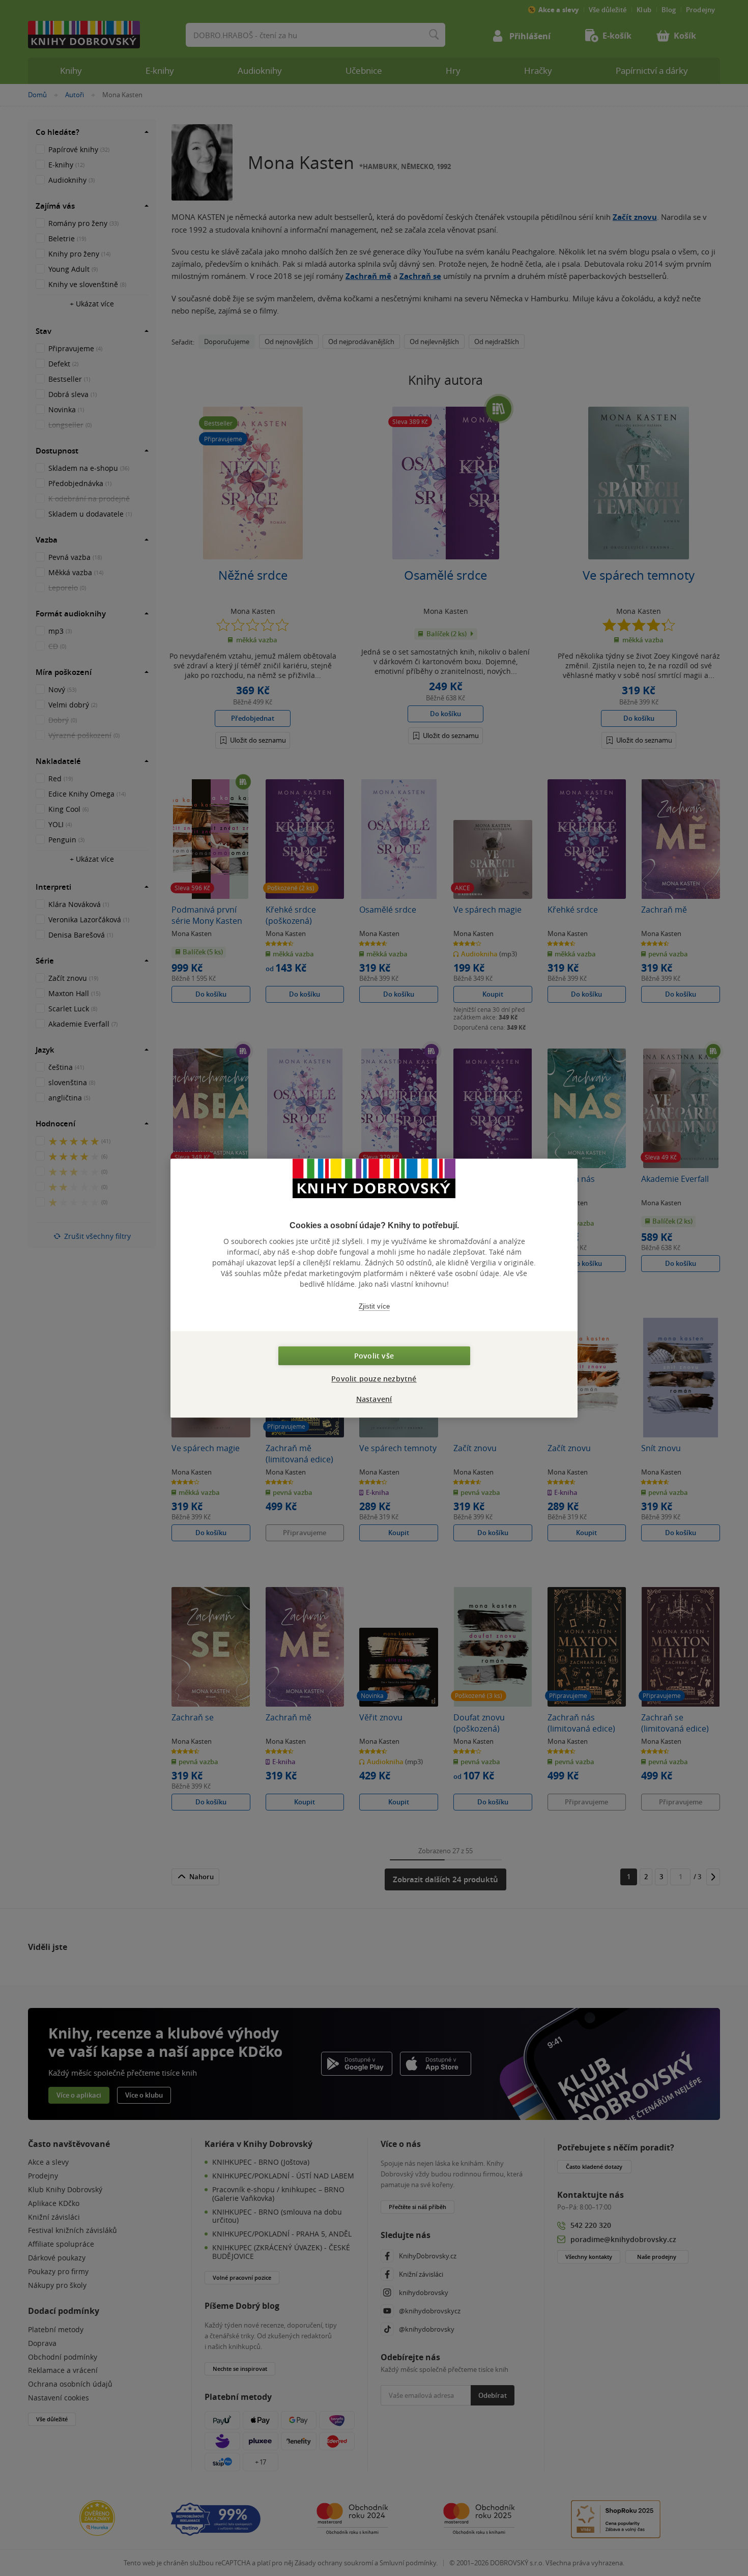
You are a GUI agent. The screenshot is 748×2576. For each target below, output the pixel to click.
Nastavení (374, 1399)
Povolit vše (374, 1356)
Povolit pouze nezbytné (374, 1379)
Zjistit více (374, 1306)
